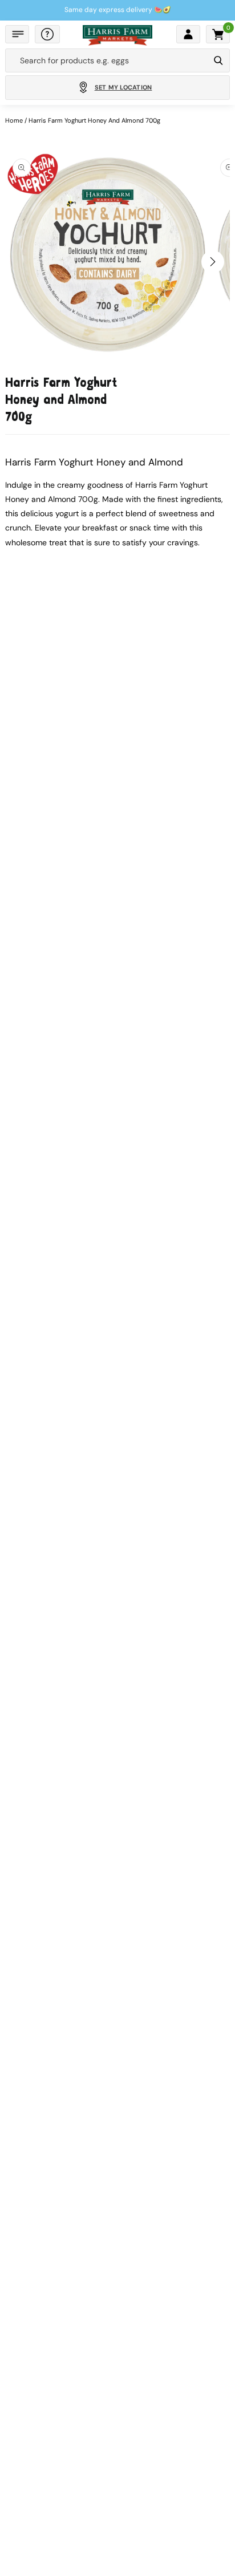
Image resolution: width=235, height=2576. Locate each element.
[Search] (218, 60)
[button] (17, 34)
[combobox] (107, 60)
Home (14, 120)
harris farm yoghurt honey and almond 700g (94, 120)
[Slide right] (213, 262)
